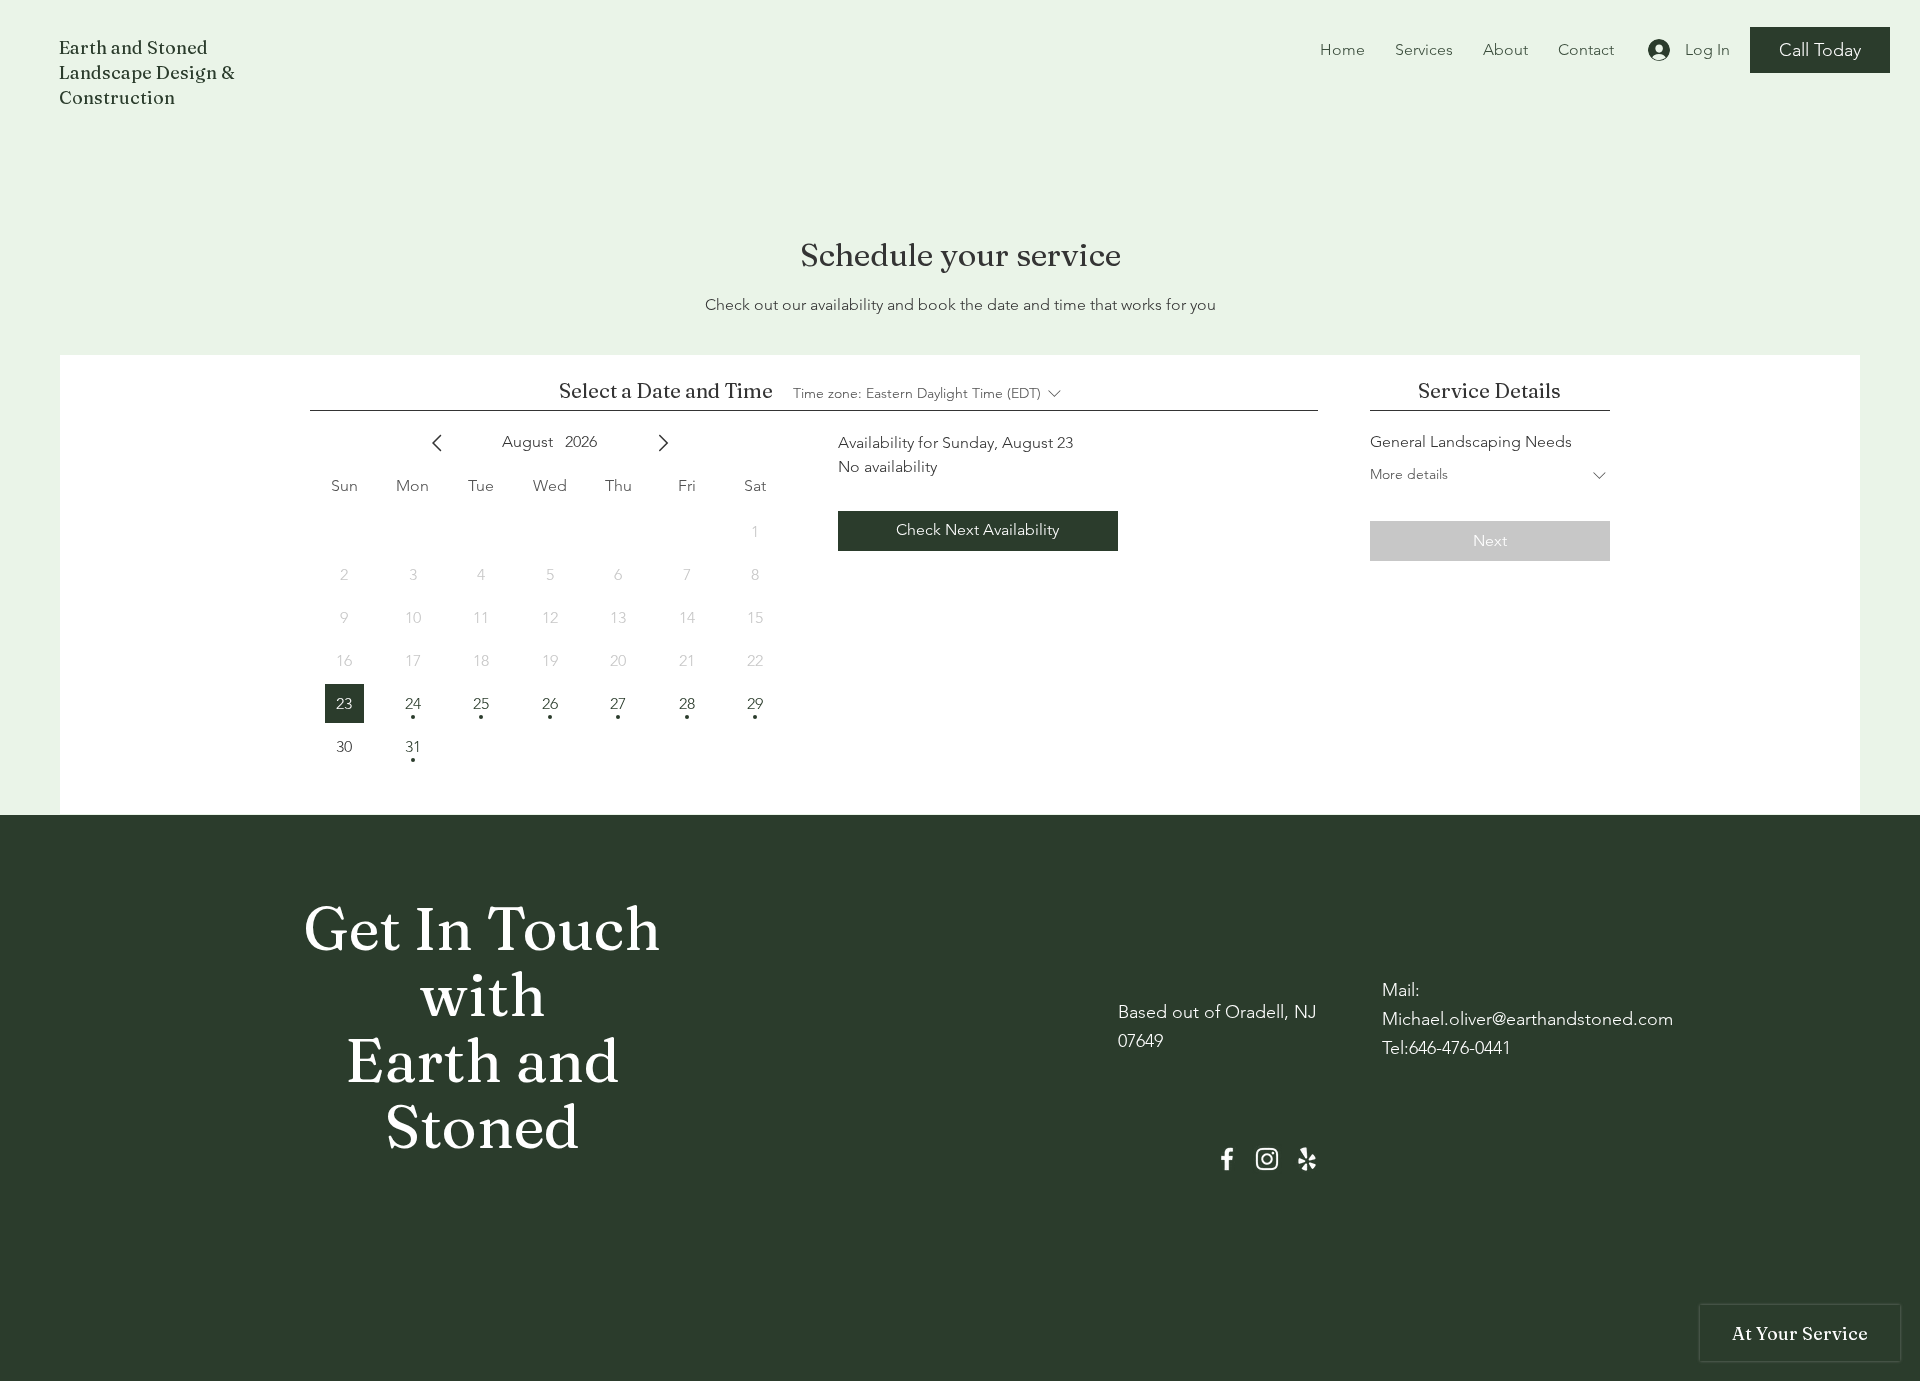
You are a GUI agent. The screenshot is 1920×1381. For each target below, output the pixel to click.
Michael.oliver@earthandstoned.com (1527, 1019)
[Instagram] (1267, 1159)
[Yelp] (1307, 1159)
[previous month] (437, 443)
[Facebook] (1227, 1159)
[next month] (663, 443)
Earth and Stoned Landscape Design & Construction (147, 72)
